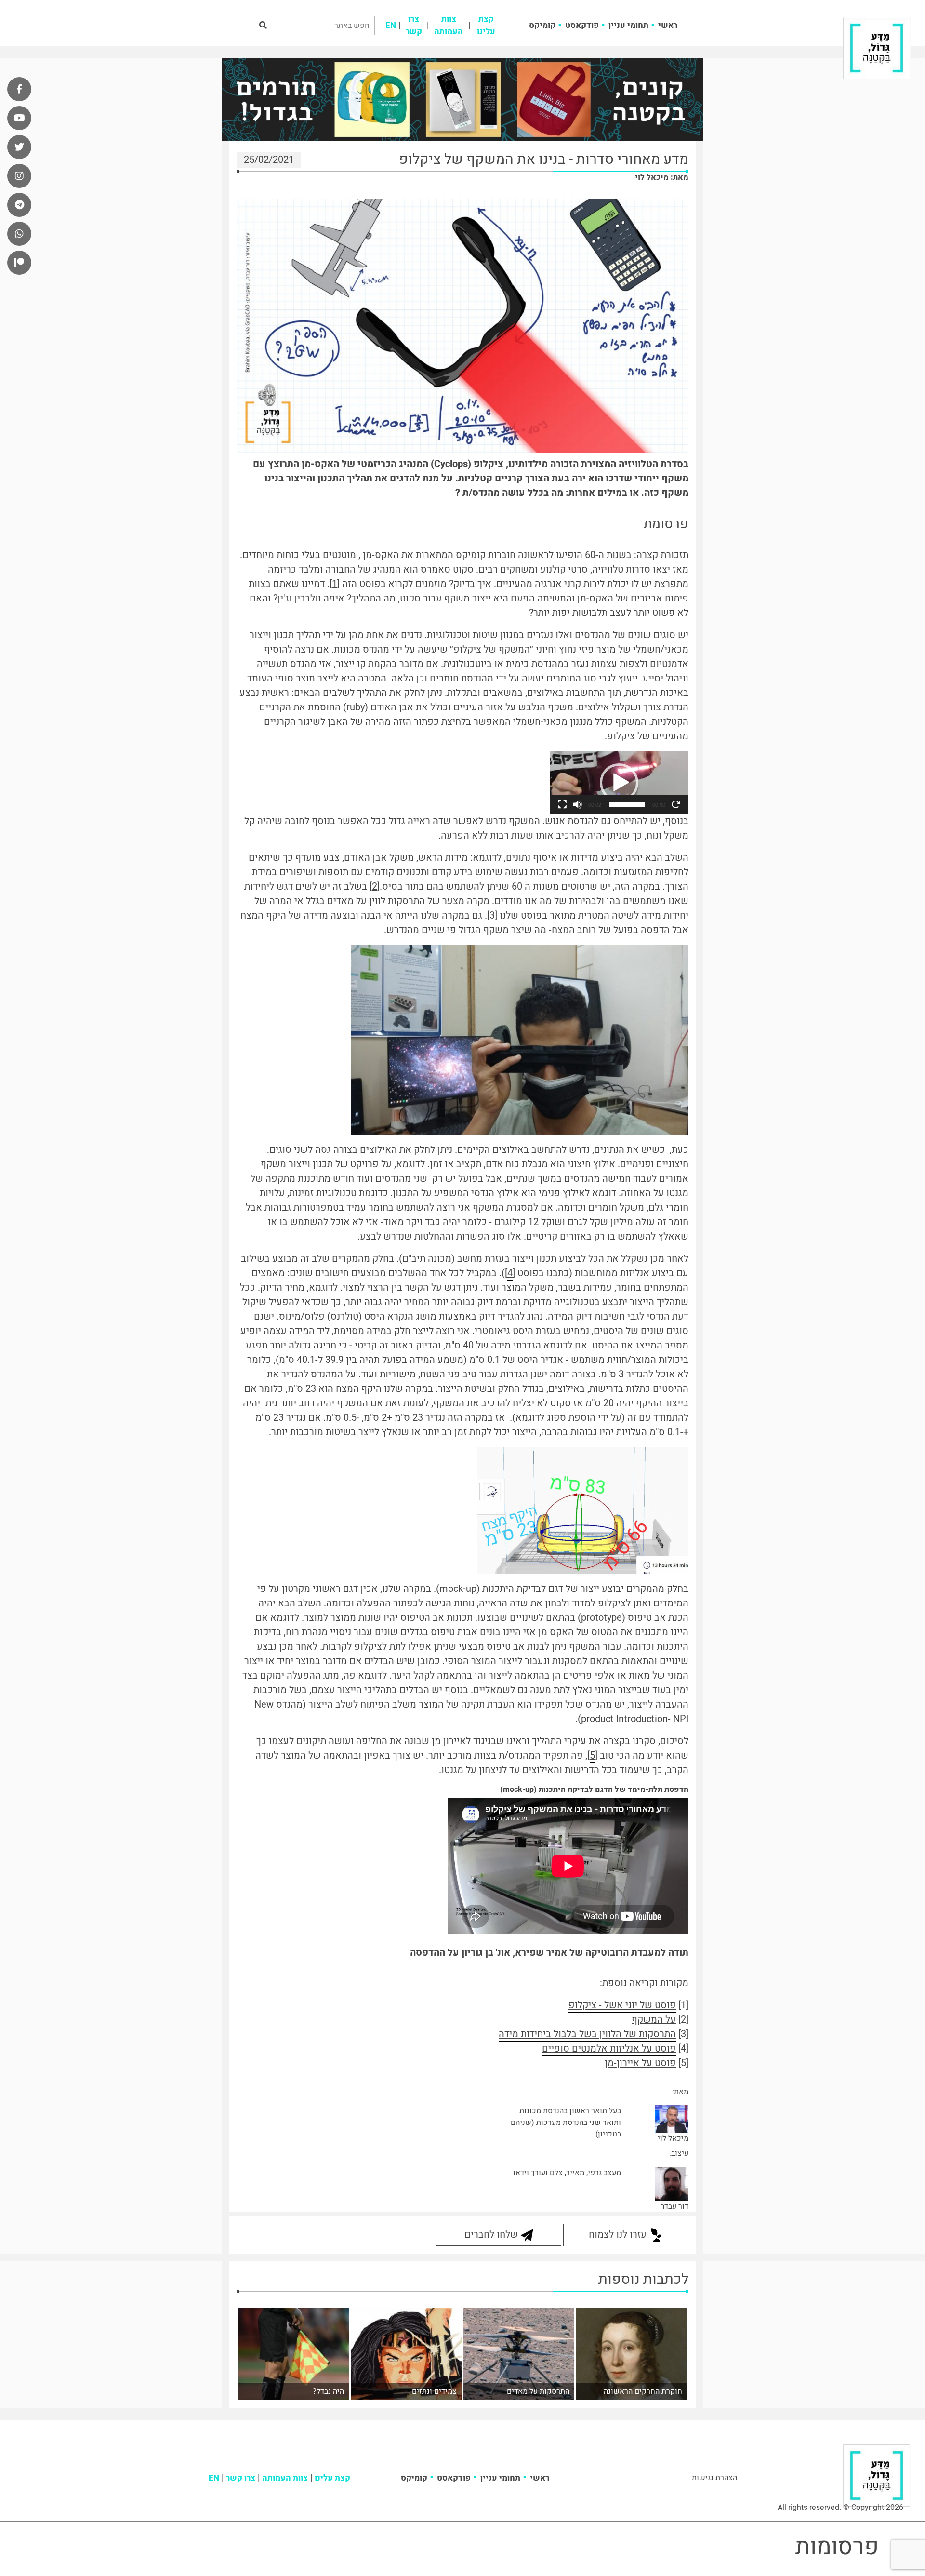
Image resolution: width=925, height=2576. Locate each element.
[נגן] (676, 804)
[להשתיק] (578, 804)
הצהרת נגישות (714, 2478)
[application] (619, 783)
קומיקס (542, 25)
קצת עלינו (486, 25)
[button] (263, 26)
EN (391, 25)
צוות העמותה (449, 25)
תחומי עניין (628, 25)
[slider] (627, 804)
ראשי (668, 25)
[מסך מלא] (562, 804)
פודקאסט (582, 25)
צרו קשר (414, 25)
